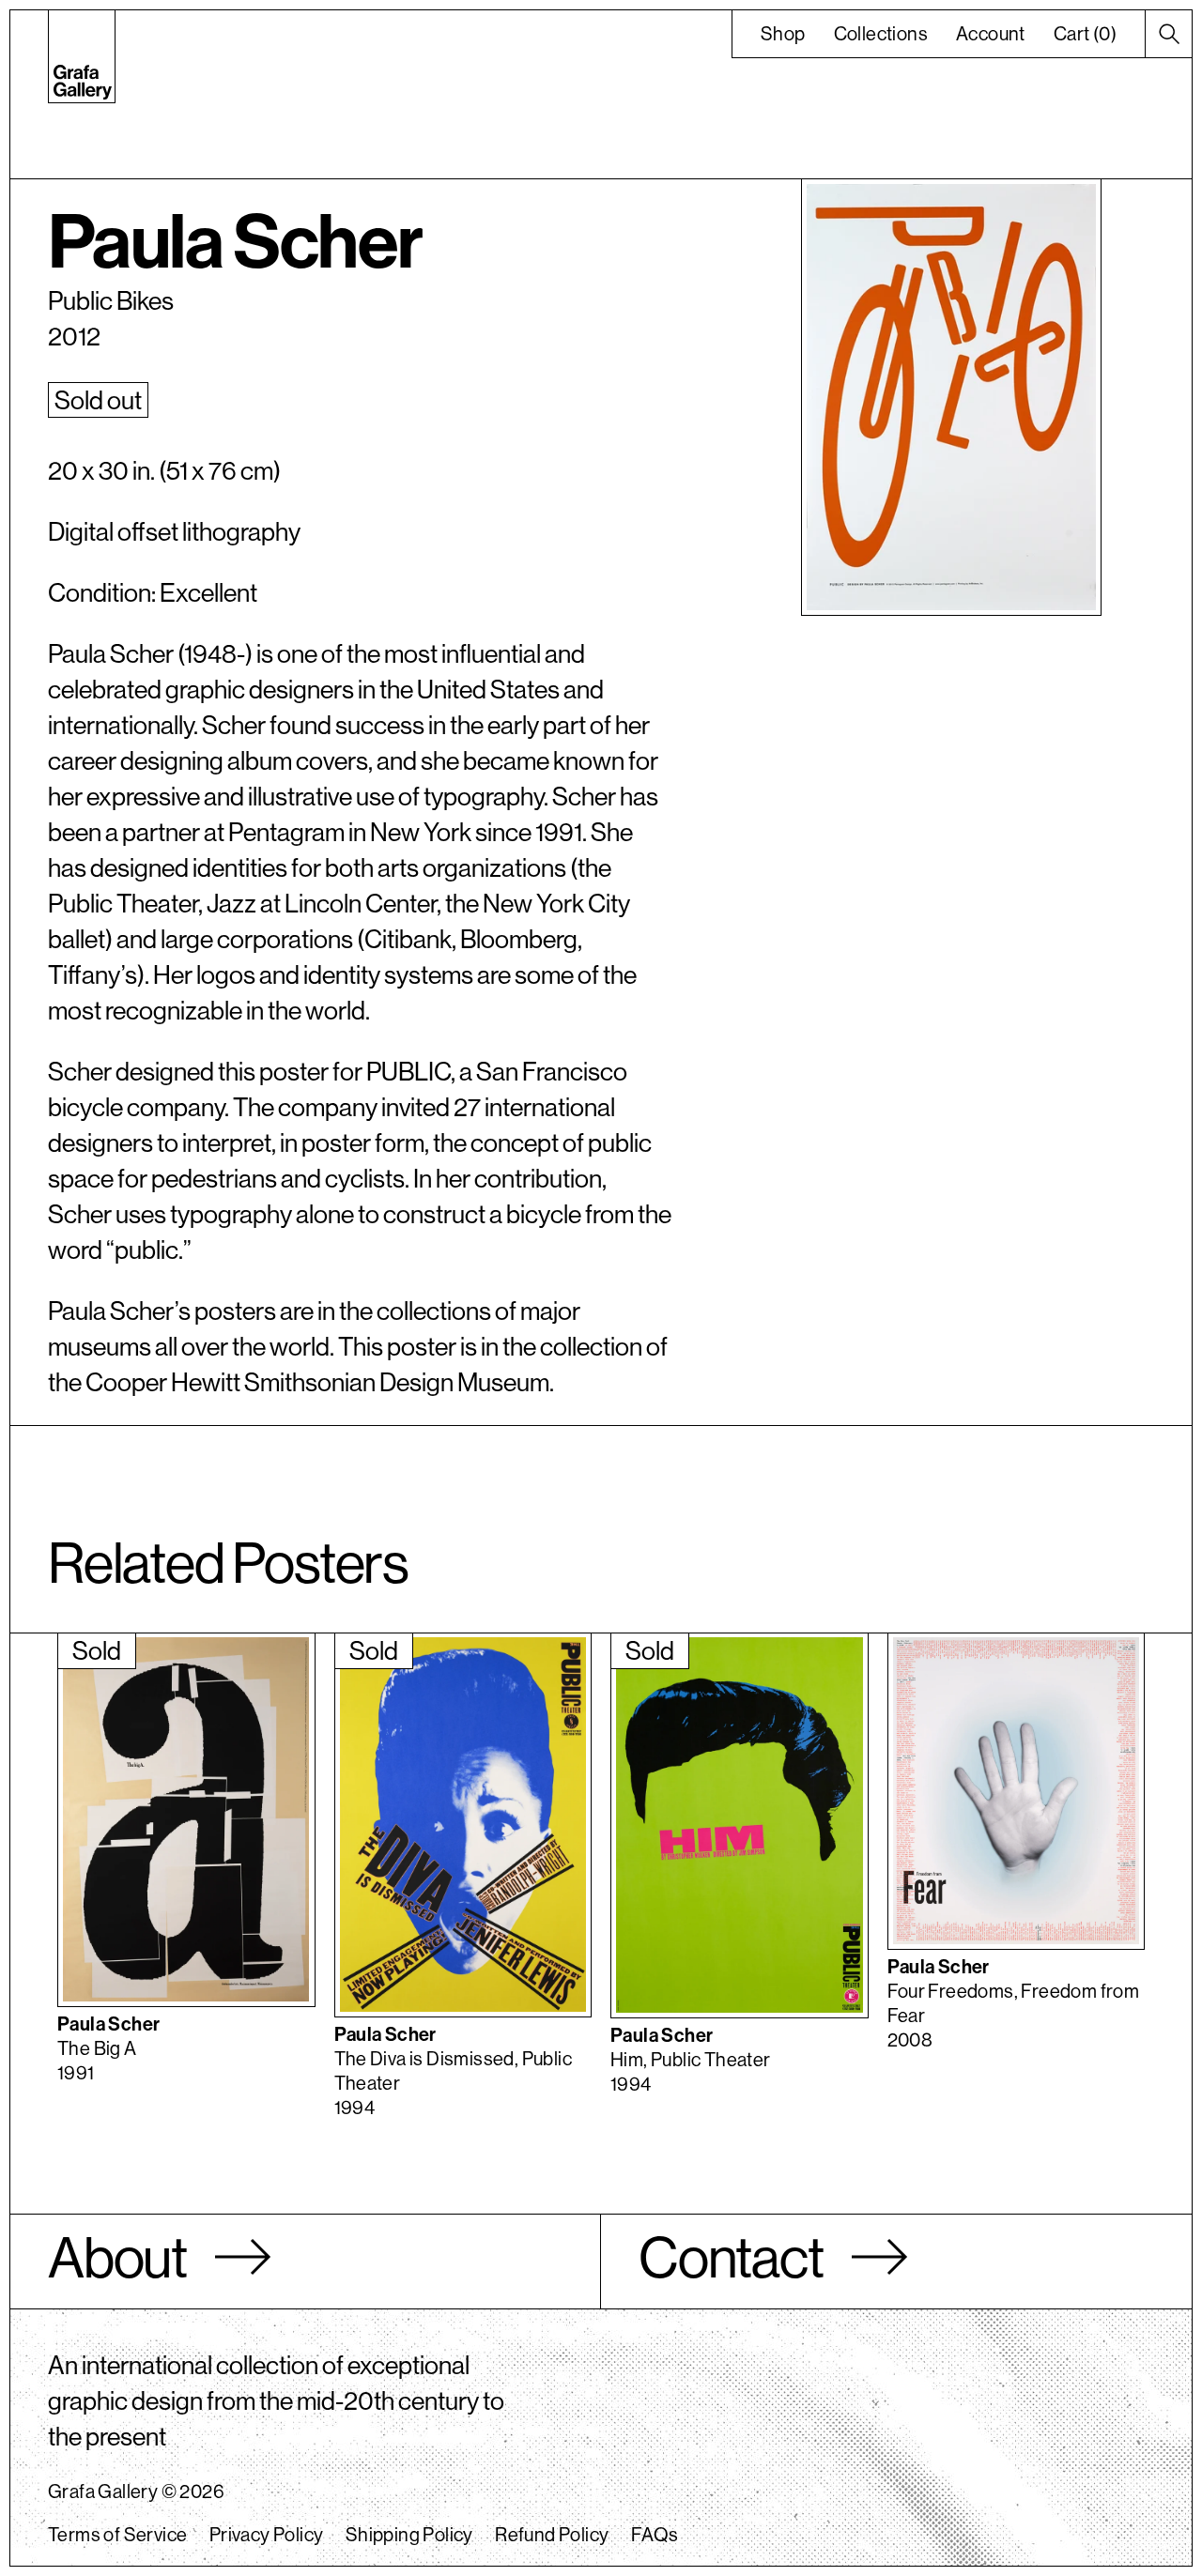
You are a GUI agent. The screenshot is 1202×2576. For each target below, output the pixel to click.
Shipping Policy (409, 2534)
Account (991, 33)
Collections (881, 33)
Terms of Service (117, 2534)
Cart (1085, 33)
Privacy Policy (267, 2534)
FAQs (655, 2534)
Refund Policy (552, 2534)
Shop (783, 33)
